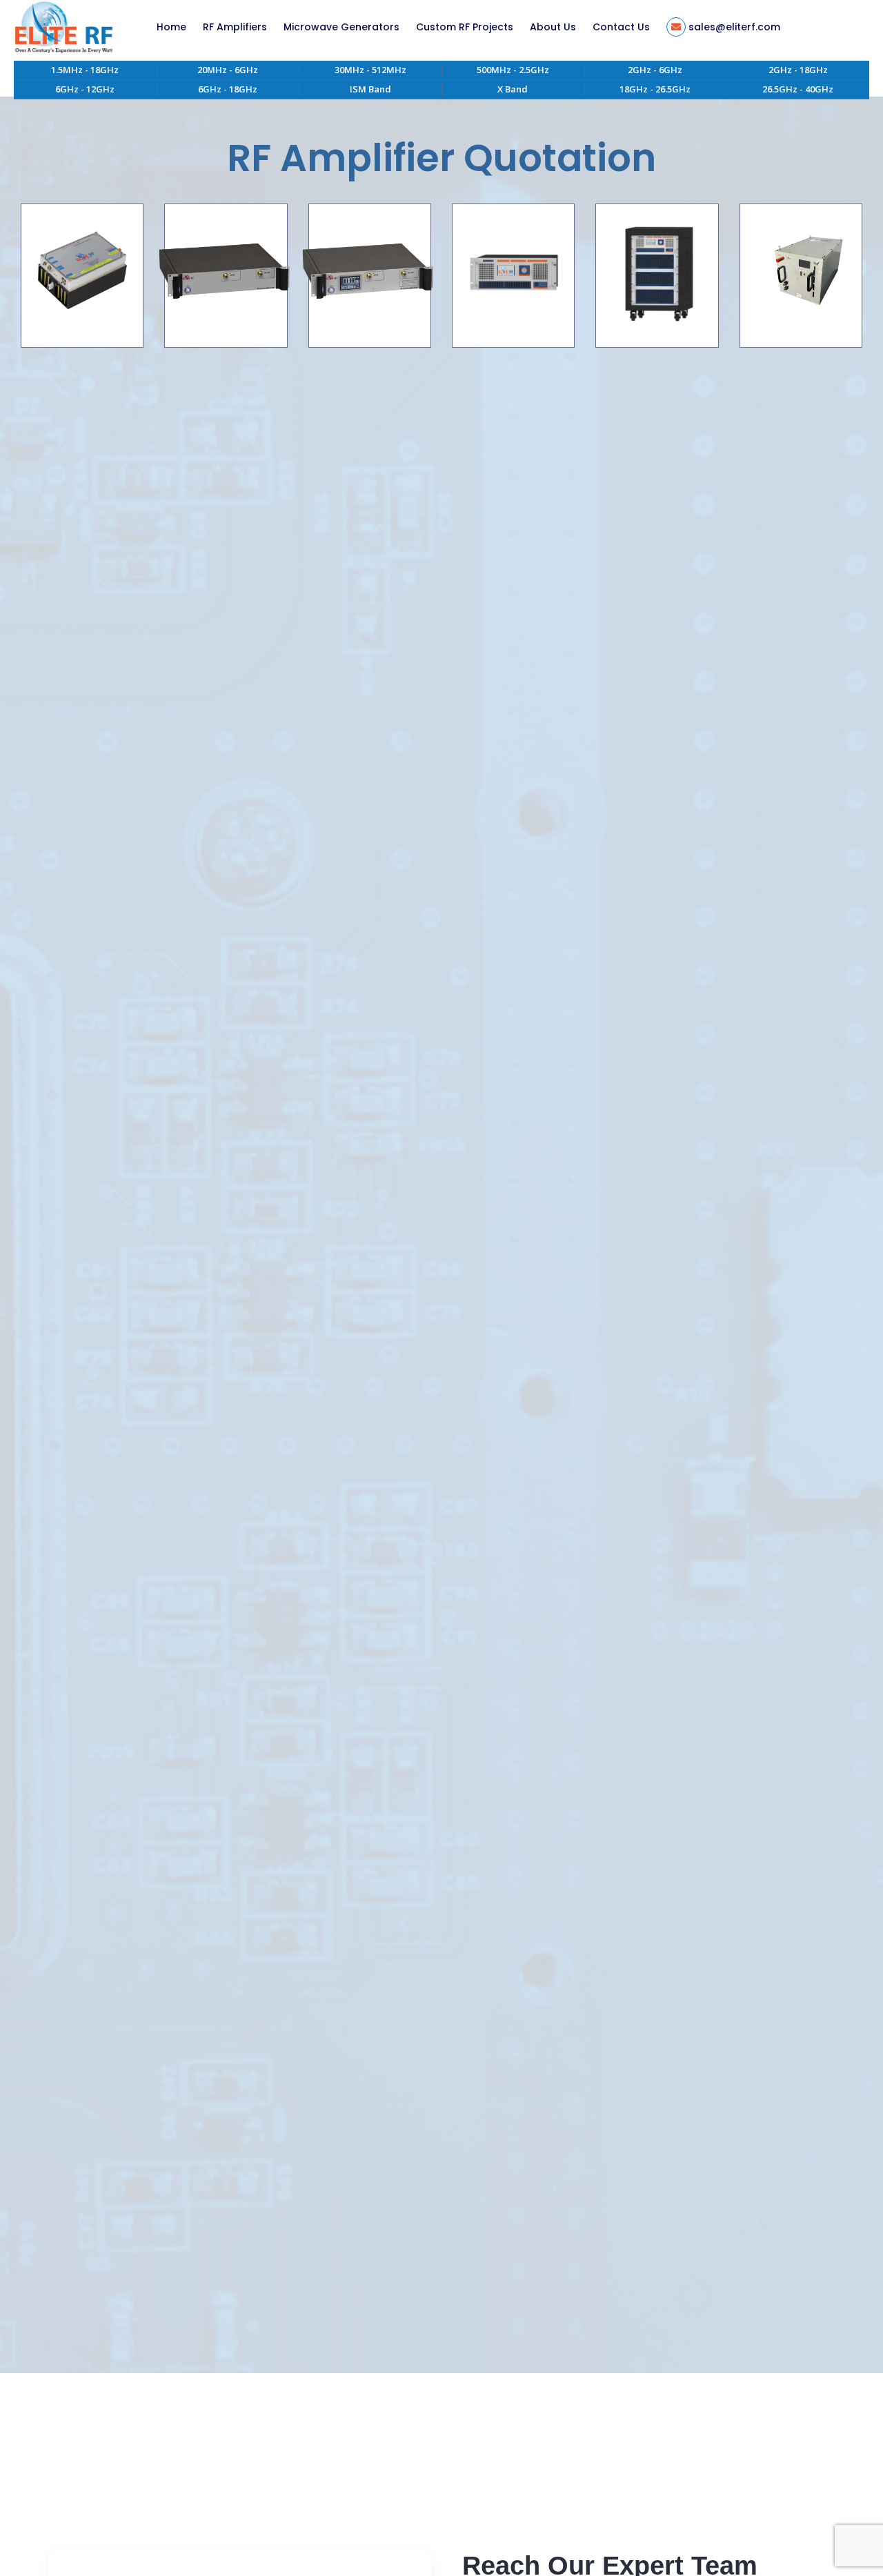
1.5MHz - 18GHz (85, 70)
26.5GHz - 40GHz (798, 89)
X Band (513, 89)
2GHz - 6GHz (655, 70)
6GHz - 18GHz (228, 89)
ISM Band (370, 89)
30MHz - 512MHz (370, 70)
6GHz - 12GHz (85, 89)
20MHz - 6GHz (228, 70)
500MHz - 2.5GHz (513, 70)
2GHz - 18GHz (798, 70)
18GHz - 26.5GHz (655, 89)
